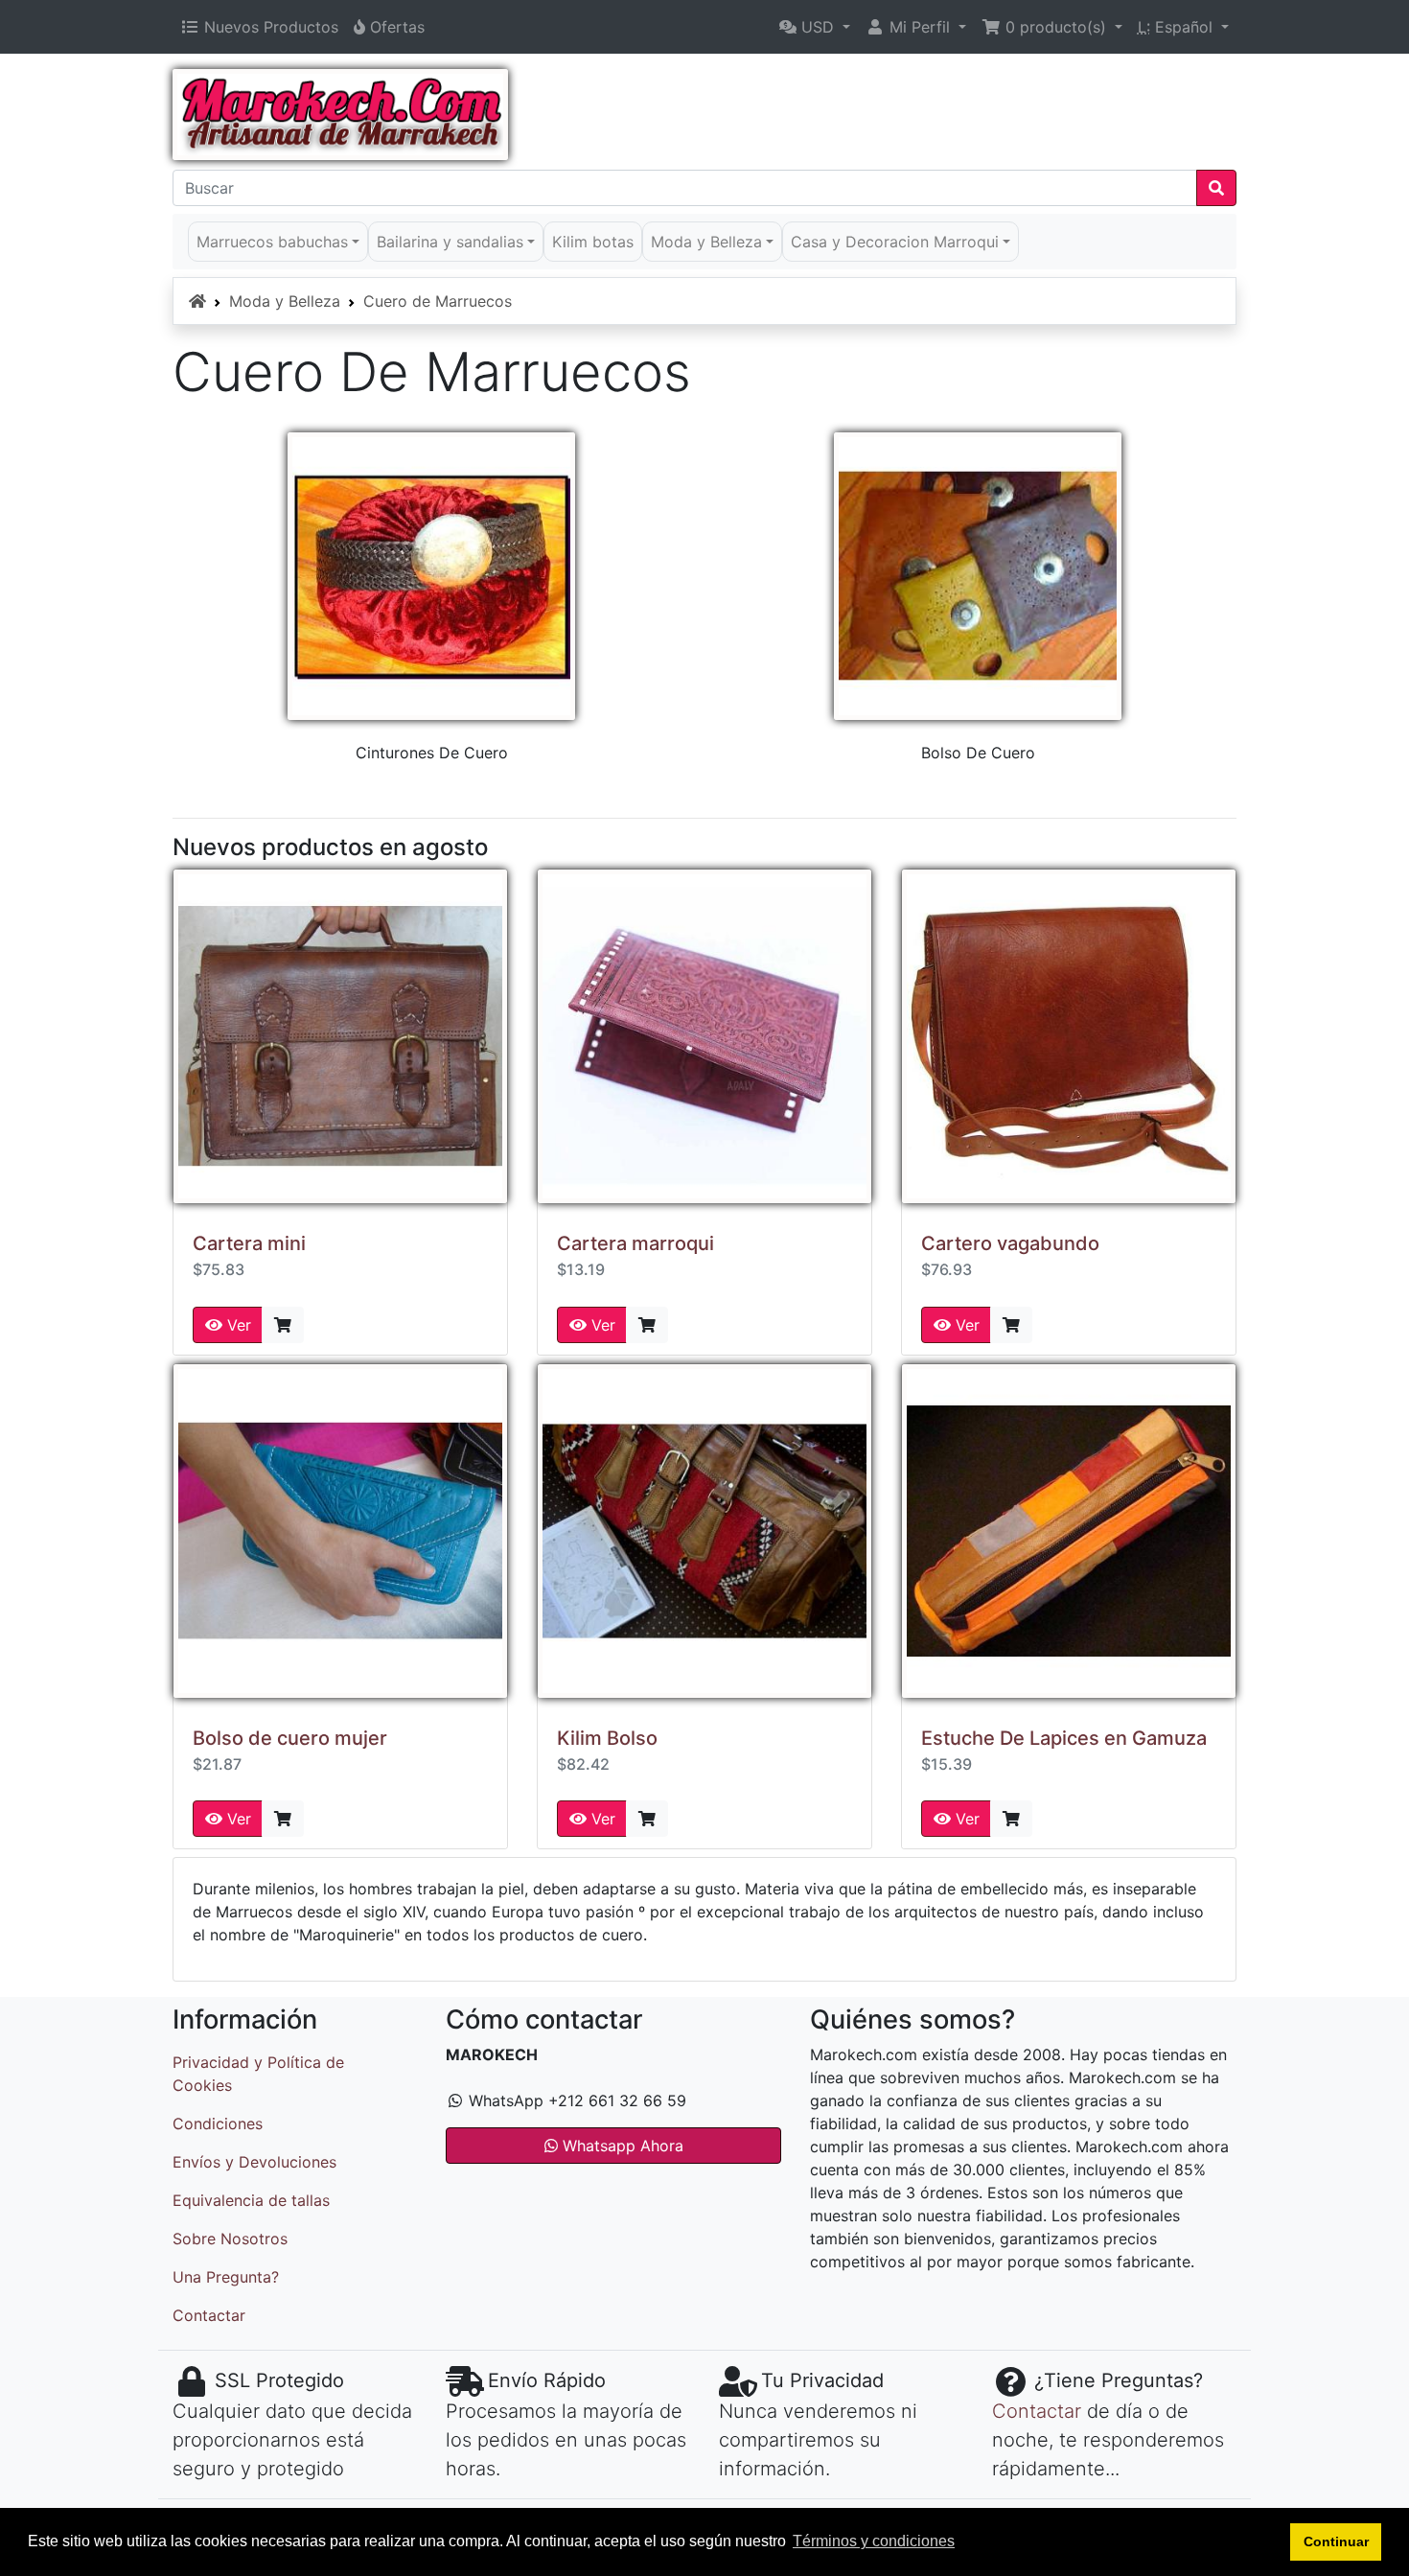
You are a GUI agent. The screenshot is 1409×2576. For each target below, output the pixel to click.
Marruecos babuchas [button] (272, 242)
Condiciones (218, 2123)
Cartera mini (249, 1243)
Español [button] (1178, 27)
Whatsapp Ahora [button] (621, 2146)
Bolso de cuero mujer (290, 1738)
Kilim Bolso (607, 1738)
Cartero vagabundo (1010, 1243)
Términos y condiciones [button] (874, 2541)
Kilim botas (593, 242)
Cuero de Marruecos (438, 301)
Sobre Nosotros (230, 2239)
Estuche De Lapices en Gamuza (1064, 1738)
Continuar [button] (1336, 2541)
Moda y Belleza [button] (706, 242)
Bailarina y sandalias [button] (450, 242)
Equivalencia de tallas (251, 2200)
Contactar (209, 2315)
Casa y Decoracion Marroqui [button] (895, 242)
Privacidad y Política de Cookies (258, 2074)
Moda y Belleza (285, 301)
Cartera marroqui (635, 1243)
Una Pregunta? (226, 2277)
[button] (815, 27)
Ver (237, 1325)
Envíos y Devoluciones (254, 2162)
